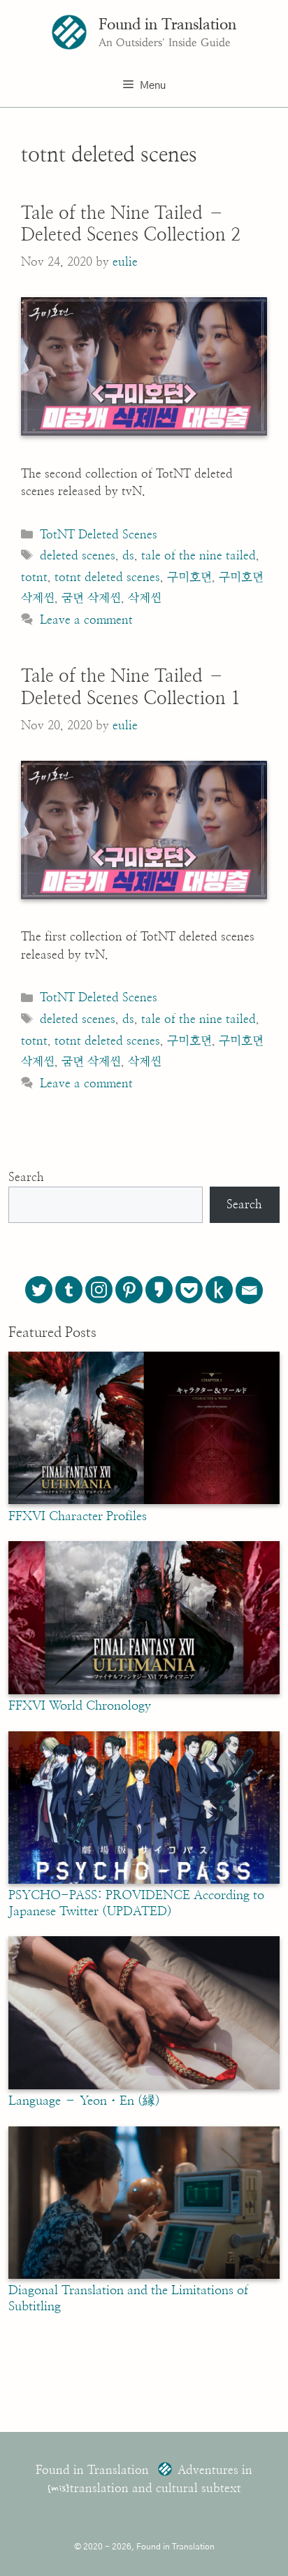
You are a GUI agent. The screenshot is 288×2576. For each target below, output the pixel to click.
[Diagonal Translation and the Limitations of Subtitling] (144, 2275)
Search (26, 1177)
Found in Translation (167, 24)
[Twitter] (39, 1290)
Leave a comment (86, 620)
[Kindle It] (219, 1290)
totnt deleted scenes (107, 577)
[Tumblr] (69, 1290)
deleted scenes (78, 556)
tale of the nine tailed (199, 556)
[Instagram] (99, 1290)
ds (128, 556)
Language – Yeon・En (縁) (84, 2101)
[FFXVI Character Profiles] (144, 1501)
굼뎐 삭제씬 (91, 598)
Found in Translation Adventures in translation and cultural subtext (144, 2479)
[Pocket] (189, 1290)
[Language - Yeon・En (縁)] (144, 2086)
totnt (34, 577)
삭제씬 (145, 598)
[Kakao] (159, 1290)
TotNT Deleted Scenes (99, 535)
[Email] (249, 1290)
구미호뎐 (189, 577)
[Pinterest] (129, 1290)
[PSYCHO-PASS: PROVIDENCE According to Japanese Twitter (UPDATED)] (144, 1880)
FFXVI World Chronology (80, 1706)
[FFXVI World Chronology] (144, 1691)
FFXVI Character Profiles (78, 1517)
